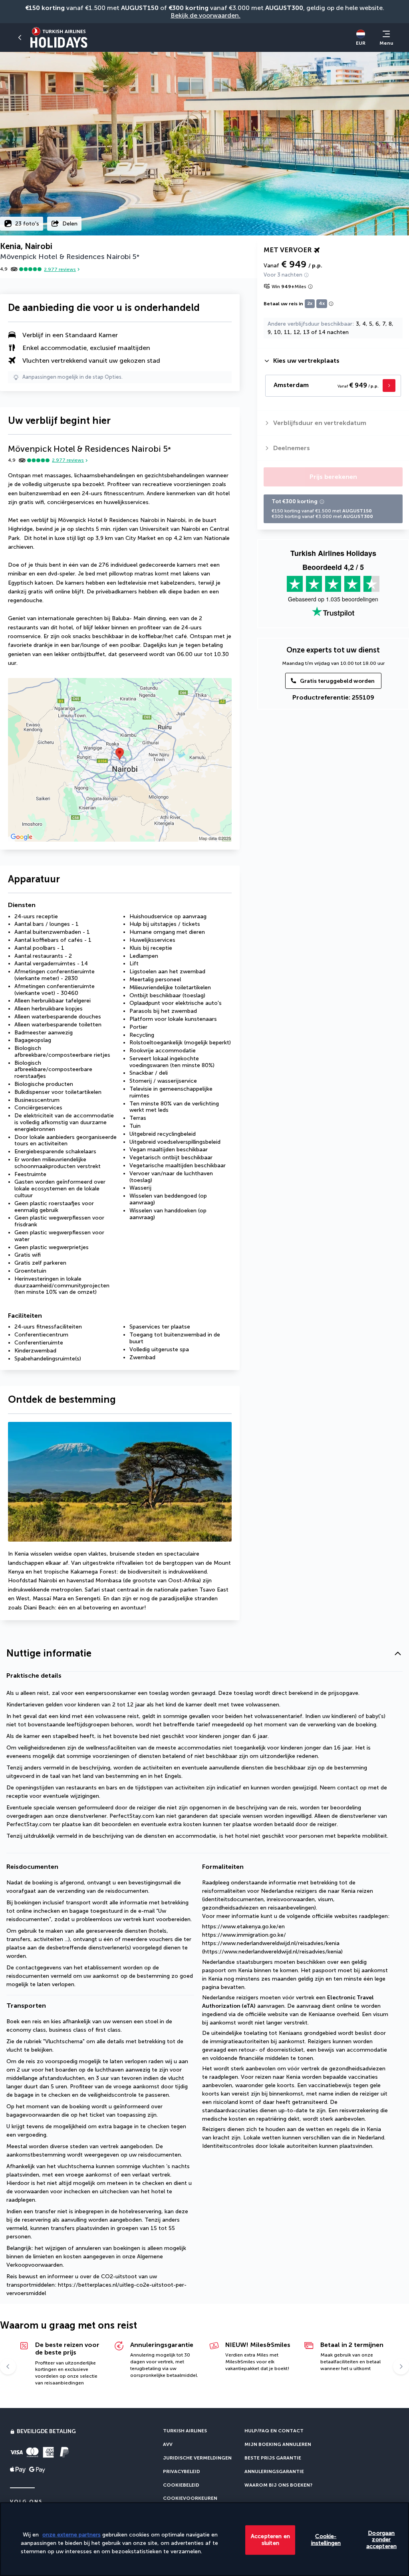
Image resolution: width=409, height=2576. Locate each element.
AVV (168, 2444)
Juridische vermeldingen (197, 2458)
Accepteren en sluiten (270, 2540)
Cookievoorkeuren (190, 2498)
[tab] (333, 361)
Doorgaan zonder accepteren (381, 2539)
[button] (204, 1654)
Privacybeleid (182, 2471)
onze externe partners (71, 2535)
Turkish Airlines (185, 2431)
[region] (204, 2539)
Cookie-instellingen (326, 2540)
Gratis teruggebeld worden (337, 681)
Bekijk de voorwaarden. (205, 15)
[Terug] (20, 38)
